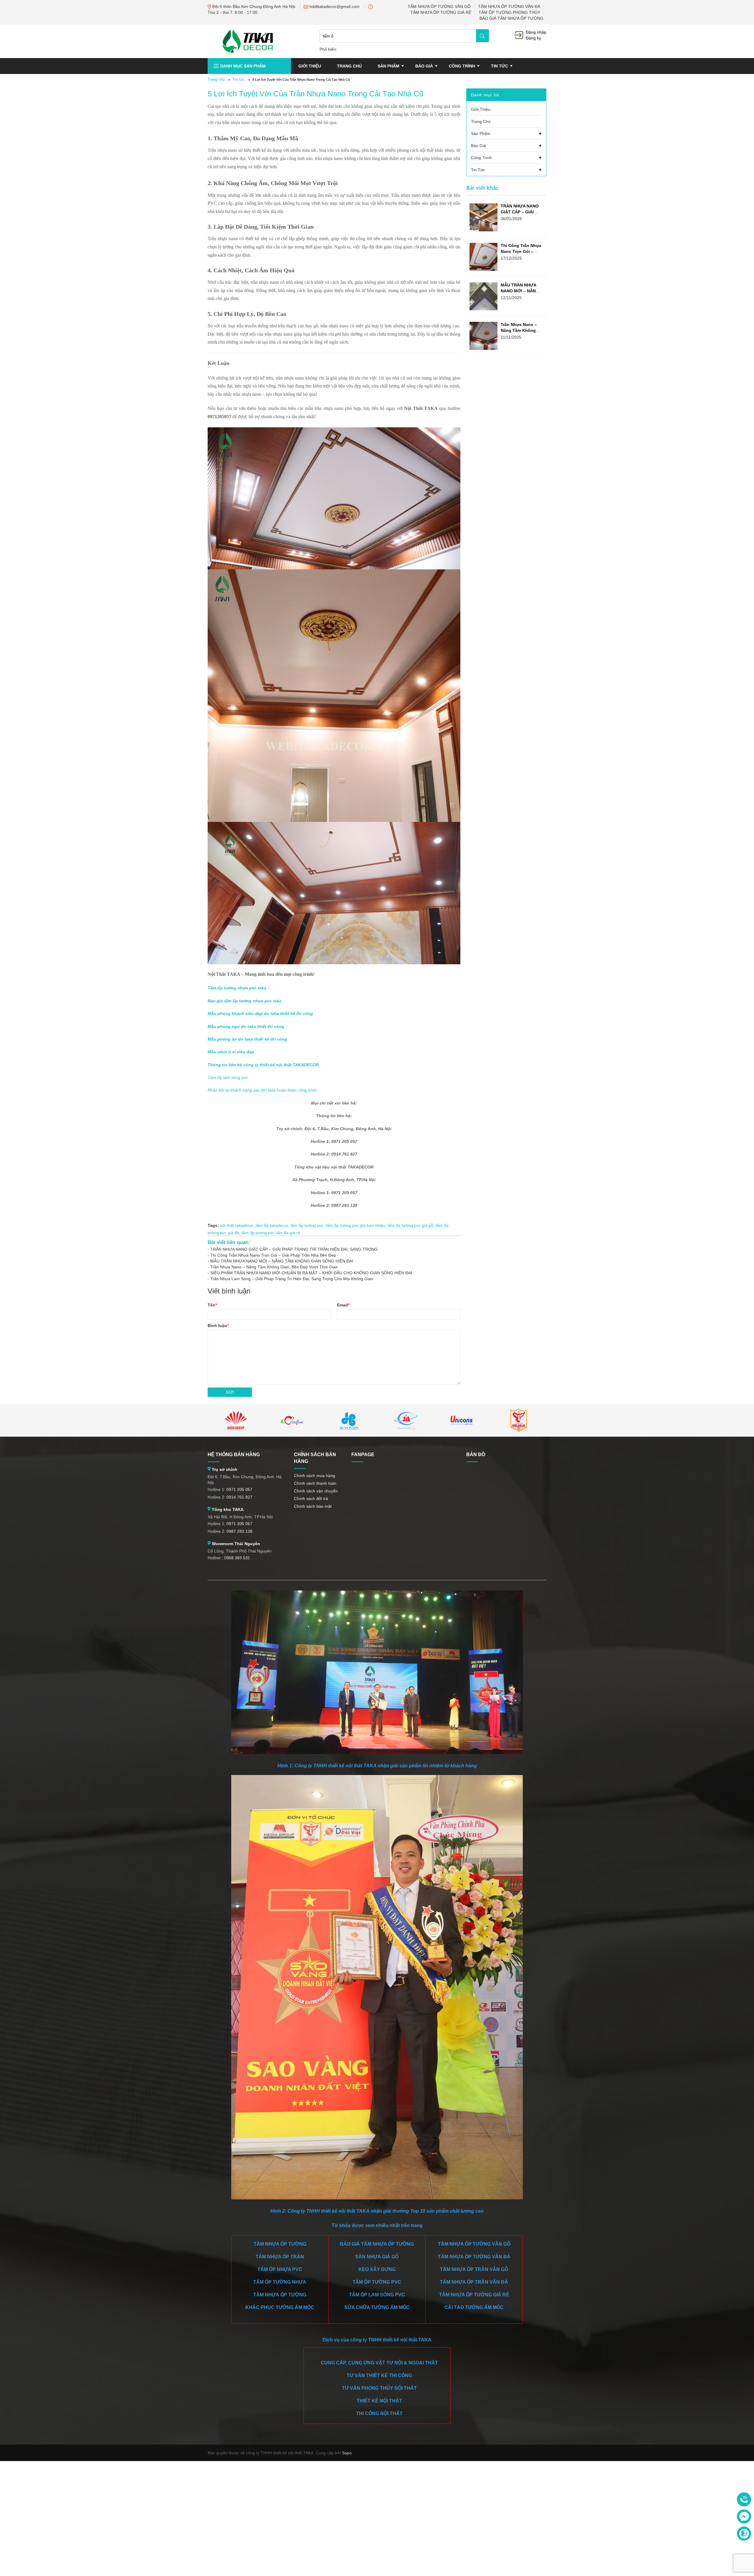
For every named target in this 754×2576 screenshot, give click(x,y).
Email (343, 1305)
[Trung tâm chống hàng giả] (519, 1420)
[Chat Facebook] (744, 2516)
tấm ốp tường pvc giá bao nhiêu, (357, 1225)
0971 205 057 (239, 1489)
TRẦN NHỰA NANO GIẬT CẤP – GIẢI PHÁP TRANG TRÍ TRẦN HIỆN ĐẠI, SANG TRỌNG (294, 1249)
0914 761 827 (239, 1497)
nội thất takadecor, (238, 1225)
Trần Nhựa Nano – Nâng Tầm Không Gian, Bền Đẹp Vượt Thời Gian (274, 1267)
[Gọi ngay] (744, 2500)
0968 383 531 (237, 1558)
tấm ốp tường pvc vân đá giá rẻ (271, 1233)
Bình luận (218, 1326)
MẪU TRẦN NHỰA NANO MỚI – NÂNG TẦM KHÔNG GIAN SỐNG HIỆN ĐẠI (282, 1261)
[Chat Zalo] (744, 2534)
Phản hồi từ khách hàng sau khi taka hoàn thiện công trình (262, 1090)
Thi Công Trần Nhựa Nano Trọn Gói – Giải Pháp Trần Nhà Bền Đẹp (273, 1255)
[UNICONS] (462, 1420)
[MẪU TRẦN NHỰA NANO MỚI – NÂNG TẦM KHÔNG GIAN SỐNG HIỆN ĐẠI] (483, 296)
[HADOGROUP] (236, 1420)
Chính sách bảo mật (313, 1506)
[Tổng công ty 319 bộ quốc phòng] (406, 1420)
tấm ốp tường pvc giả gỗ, (412, 1225)
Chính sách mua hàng (315, 1476)
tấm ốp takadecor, (273, 1225)
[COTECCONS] (292, 1420)
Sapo (347, 2453)
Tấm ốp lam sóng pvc (228, 1077)
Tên (212, 1305)
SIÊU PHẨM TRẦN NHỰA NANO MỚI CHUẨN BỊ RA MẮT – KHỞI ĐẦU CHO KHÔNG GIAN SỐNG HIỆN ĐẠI (311, 1273)
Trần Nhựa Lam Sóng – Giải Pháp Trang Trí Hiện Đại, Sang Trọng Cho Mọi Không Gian (292, 1279)
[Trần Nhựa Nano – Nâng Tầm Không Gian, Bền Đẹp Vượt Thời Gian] (483, 336)
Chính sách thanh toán (315, 1483)
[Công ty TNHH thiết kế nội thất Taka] (248, 41)
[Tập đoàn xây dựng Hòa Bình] (349, 1420)
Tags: (213, 1225)
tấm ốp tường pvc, (308, 1225)
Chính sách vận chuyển (316, 1491)
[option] (236, 1420)
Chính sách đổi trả (311, 1499)
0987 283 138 (239, 1531)
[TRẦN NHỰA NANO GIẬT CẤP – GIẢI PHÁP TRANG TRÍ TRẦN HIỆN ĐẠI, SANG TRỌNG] (483, 217)
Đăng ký (533, 38)
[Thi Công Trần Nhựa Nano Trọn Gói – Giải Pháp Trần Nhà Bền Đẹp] (483, 257)
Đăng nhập (536, 32)
